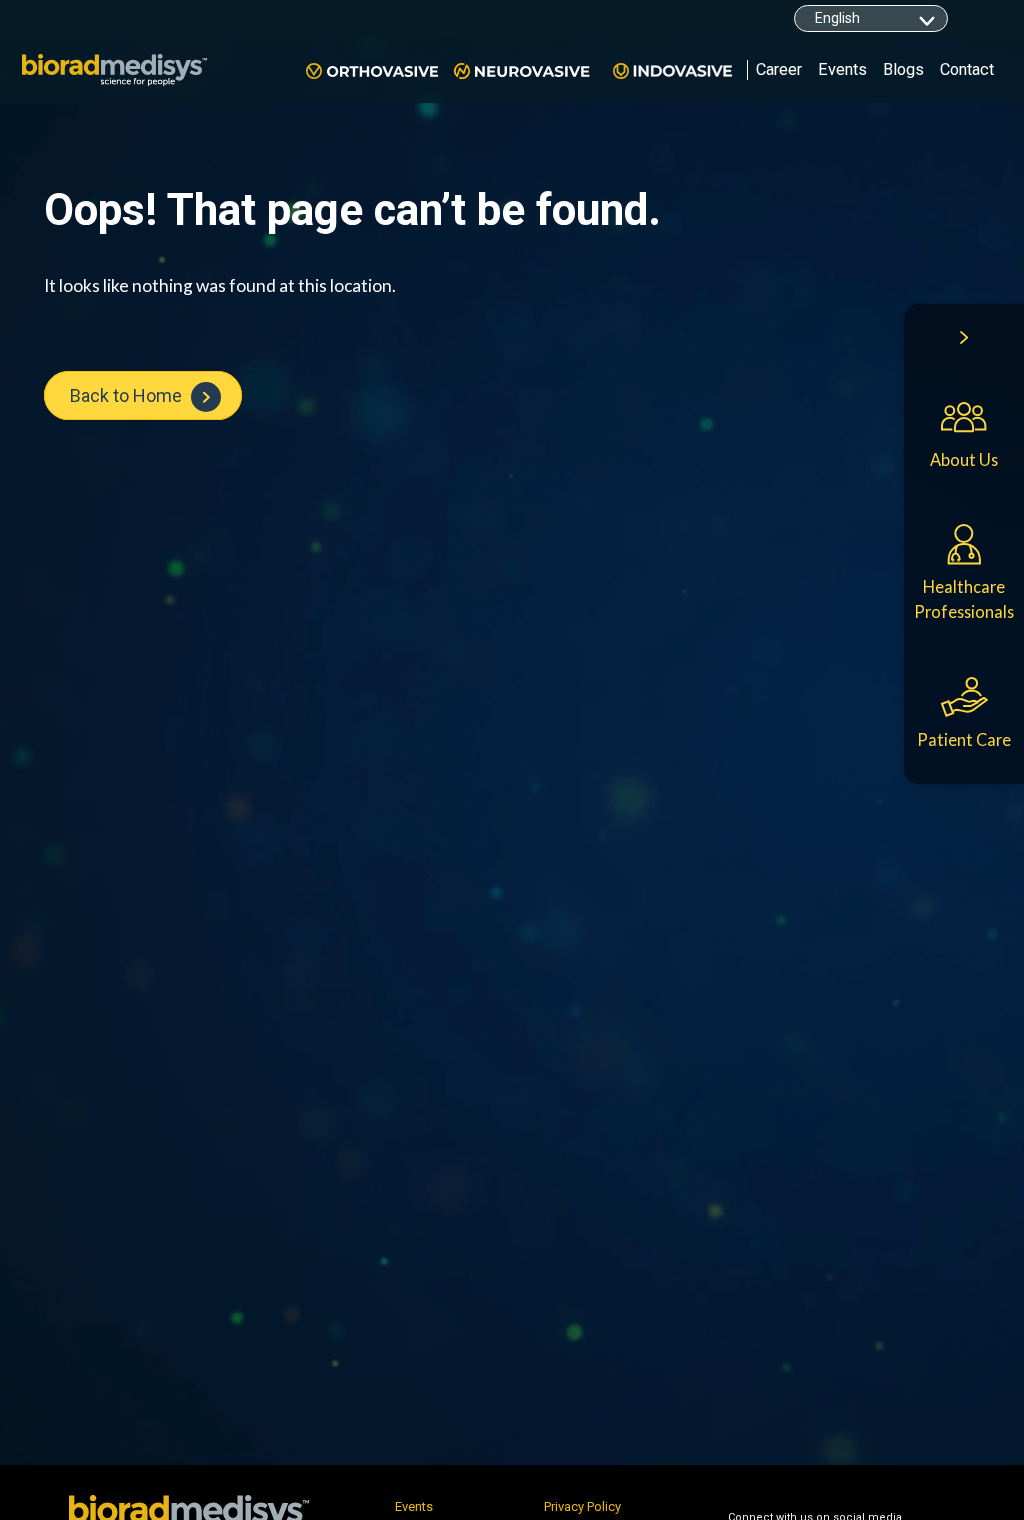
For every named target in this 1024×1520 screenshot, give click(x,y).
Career (779, 69)
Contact (967, 69)
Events (842, 69)
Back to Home (128, 395)
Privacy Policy (582, 1506)
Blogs (903, 69)
